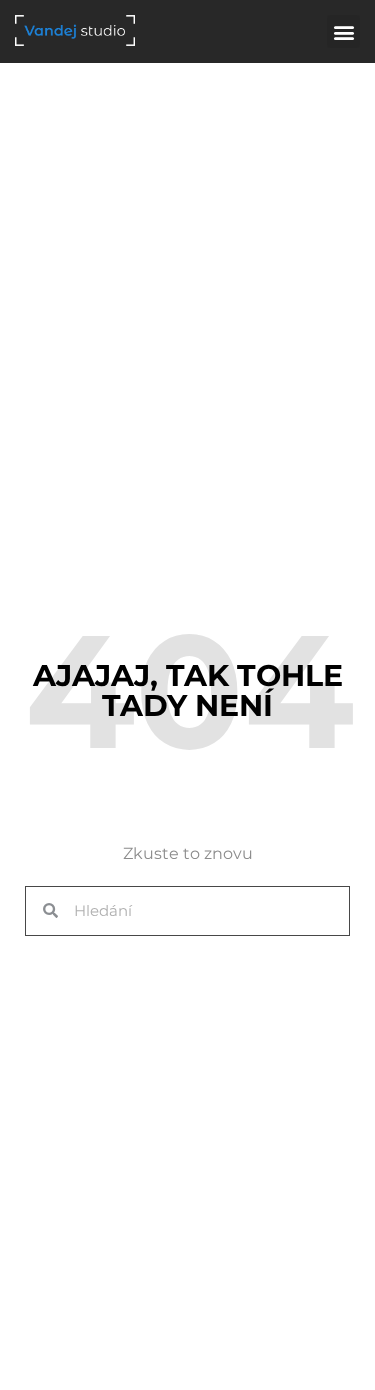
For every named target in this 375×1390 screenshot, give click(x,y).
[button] (343, 31)
